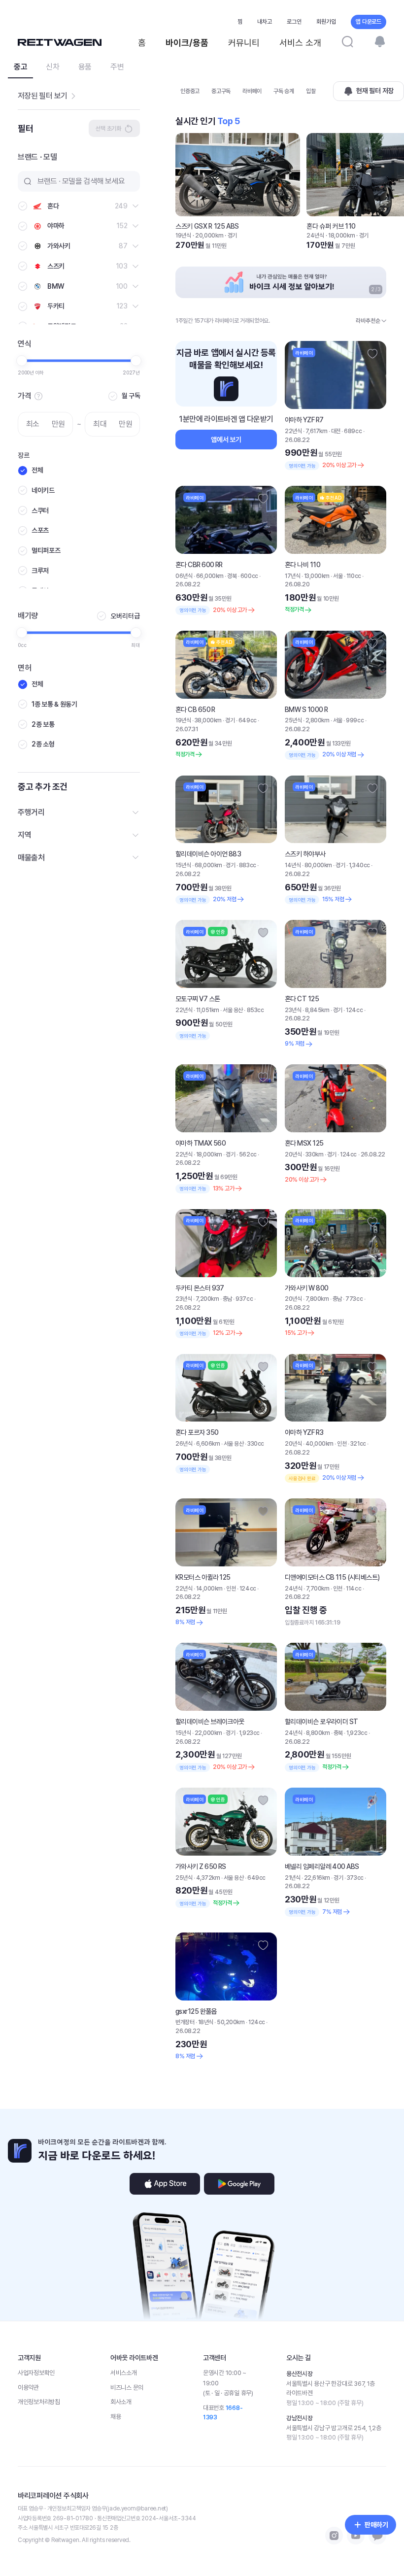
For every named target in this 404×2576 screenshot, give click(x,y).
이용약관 (28, 2388)
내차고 (265, 22)
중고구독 (221, 91)
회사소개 (121, 2402)
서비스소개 (124, 2373)
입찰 (311, 91)
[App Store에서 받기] (165, 2184)
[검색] (347, 41)
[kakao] (377, 2536)
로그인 (294, 22)
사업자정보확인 (36, 2373)
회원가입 (326, 22)
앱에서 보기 (226, 440)
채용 (116, 2417)
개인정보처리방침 (39, 2402)
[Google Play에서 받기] (239, 2184)
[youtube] (356, 2536)
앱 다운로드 (369, 22)
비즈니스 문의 (127, 2388)
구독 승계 (284, 91)
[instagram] (334, 2536)
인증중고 (190, 91)
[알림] (380, 41)
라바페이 (252, 91)
